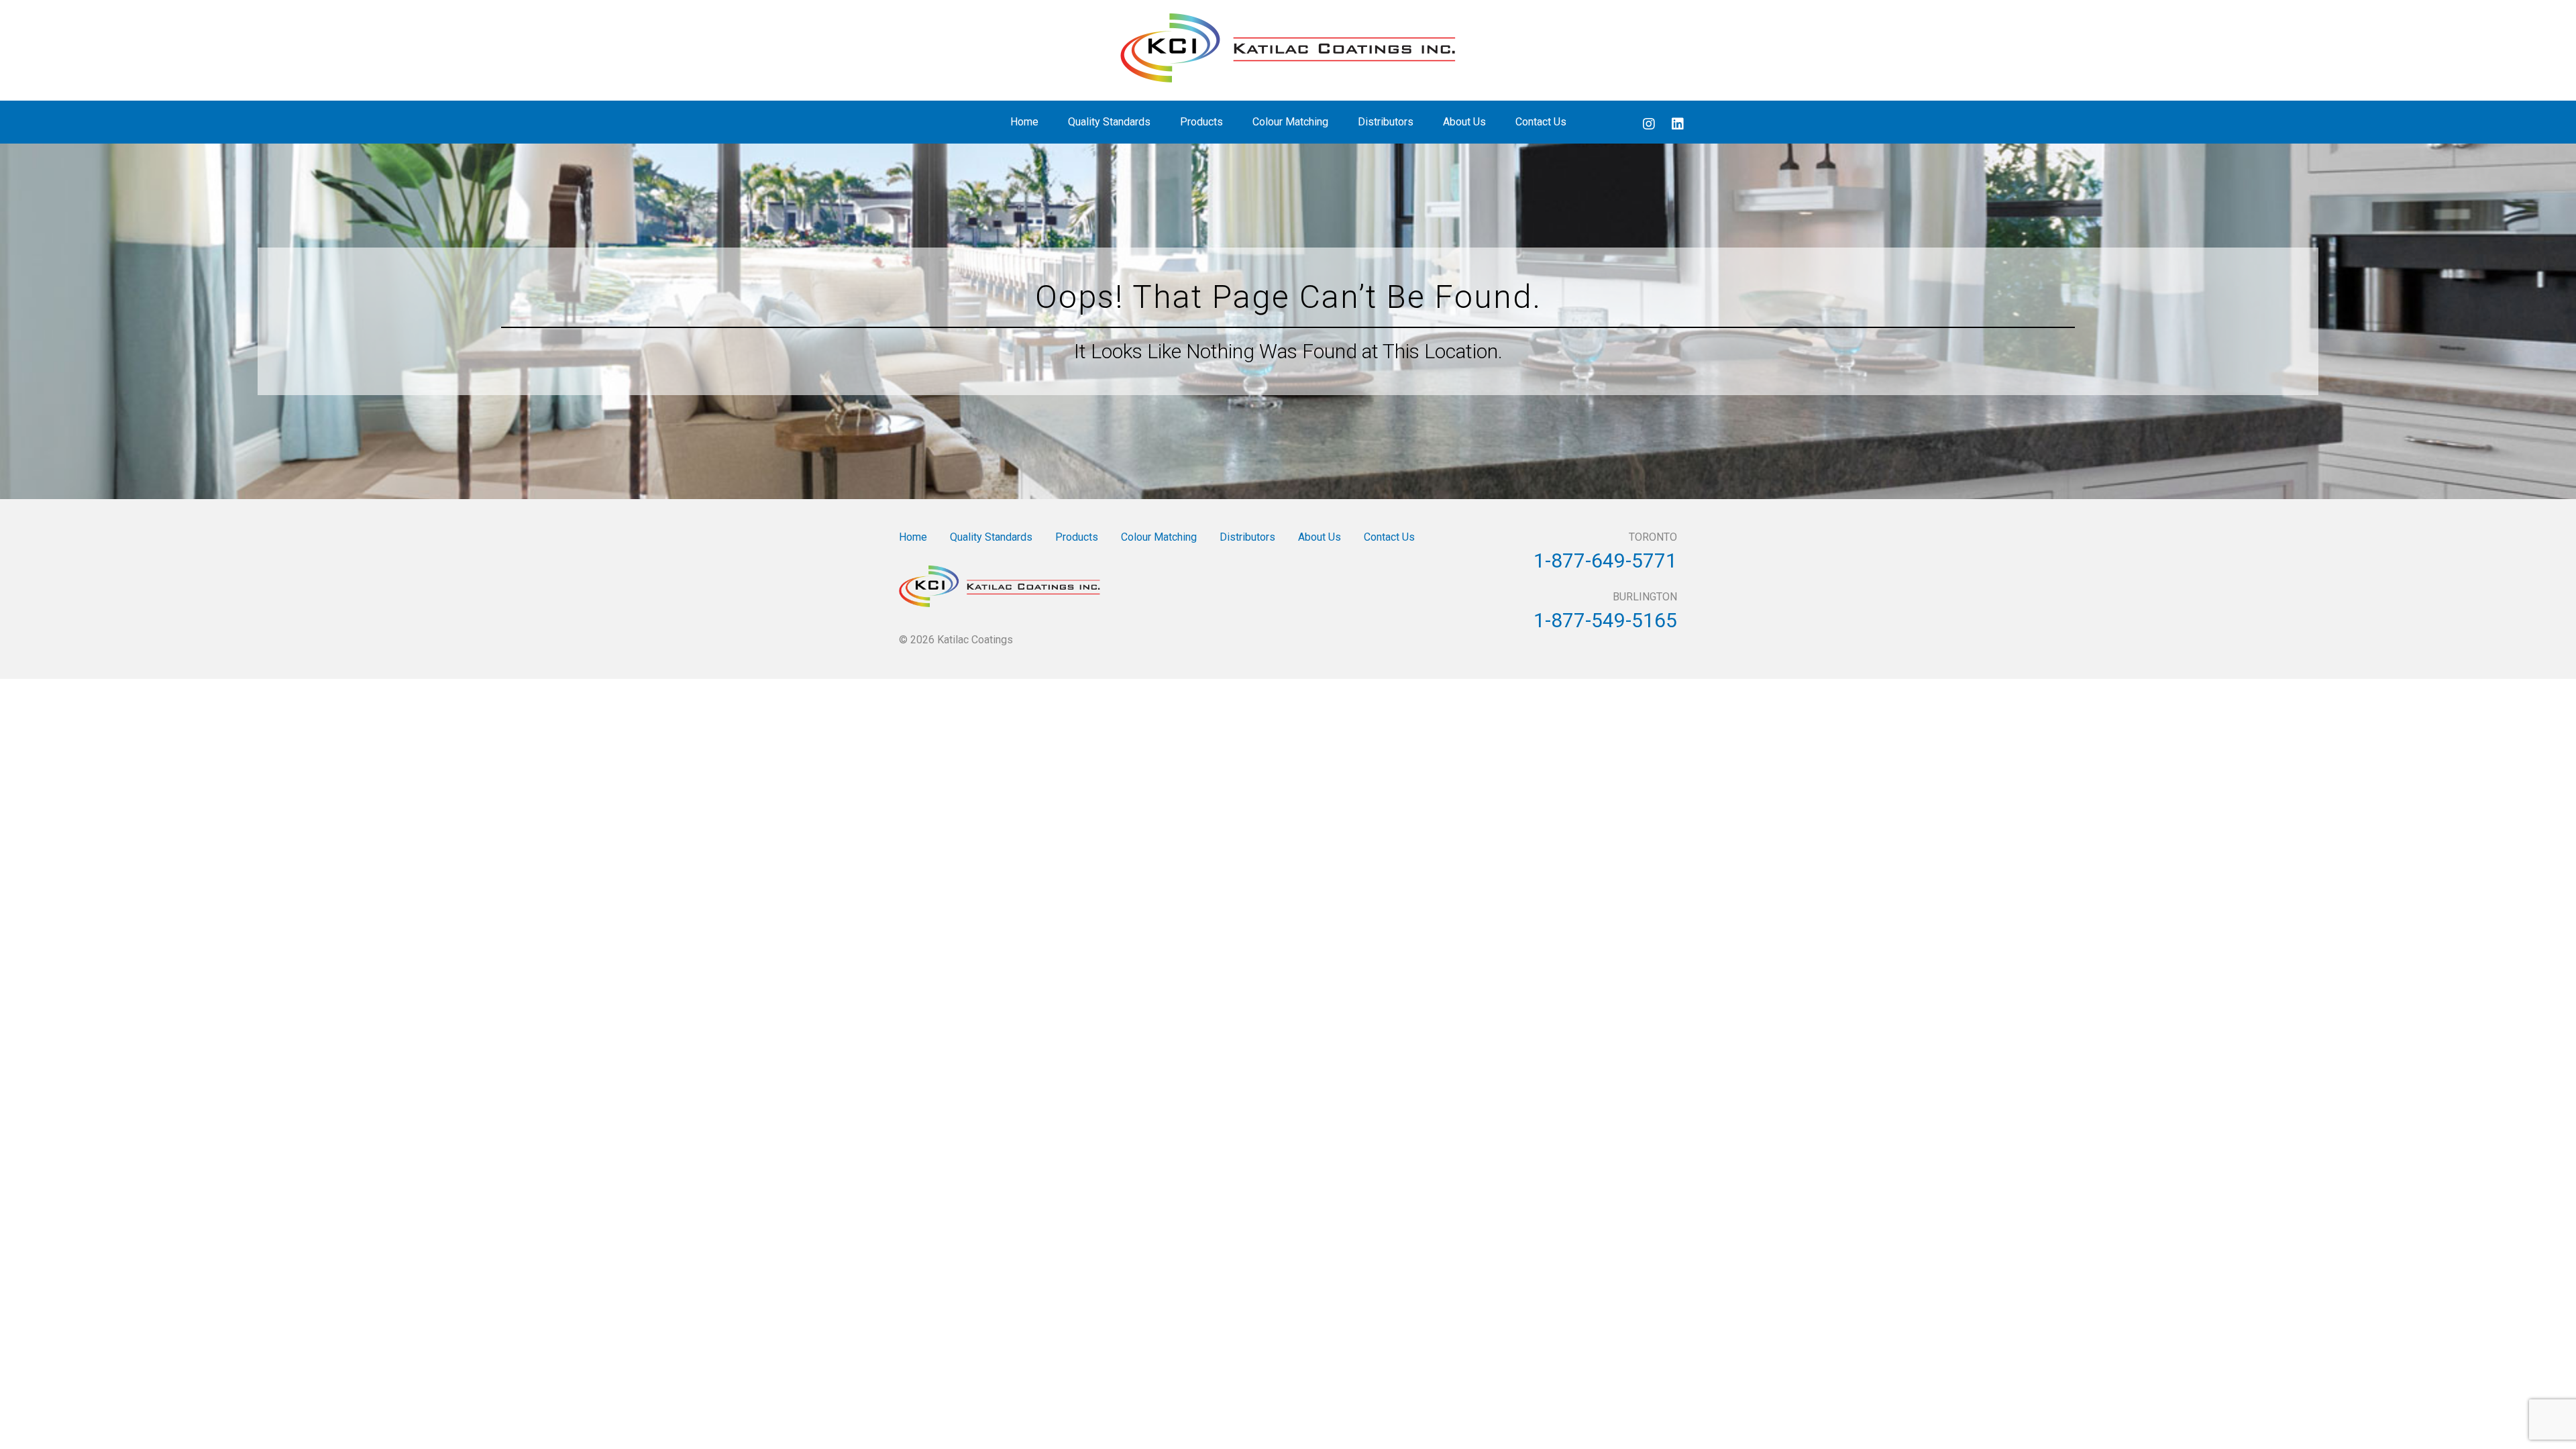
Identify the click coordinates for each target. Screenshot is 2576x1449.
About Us (1464, 122)
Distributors (1386, 122)
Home (1024, 122)
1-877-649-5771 (1605, 560)
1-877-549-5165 (1605, 620)
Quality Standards (1109, 122)
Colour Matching (1290, 122)
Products (1201, 122)
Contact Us (1541, 122)
